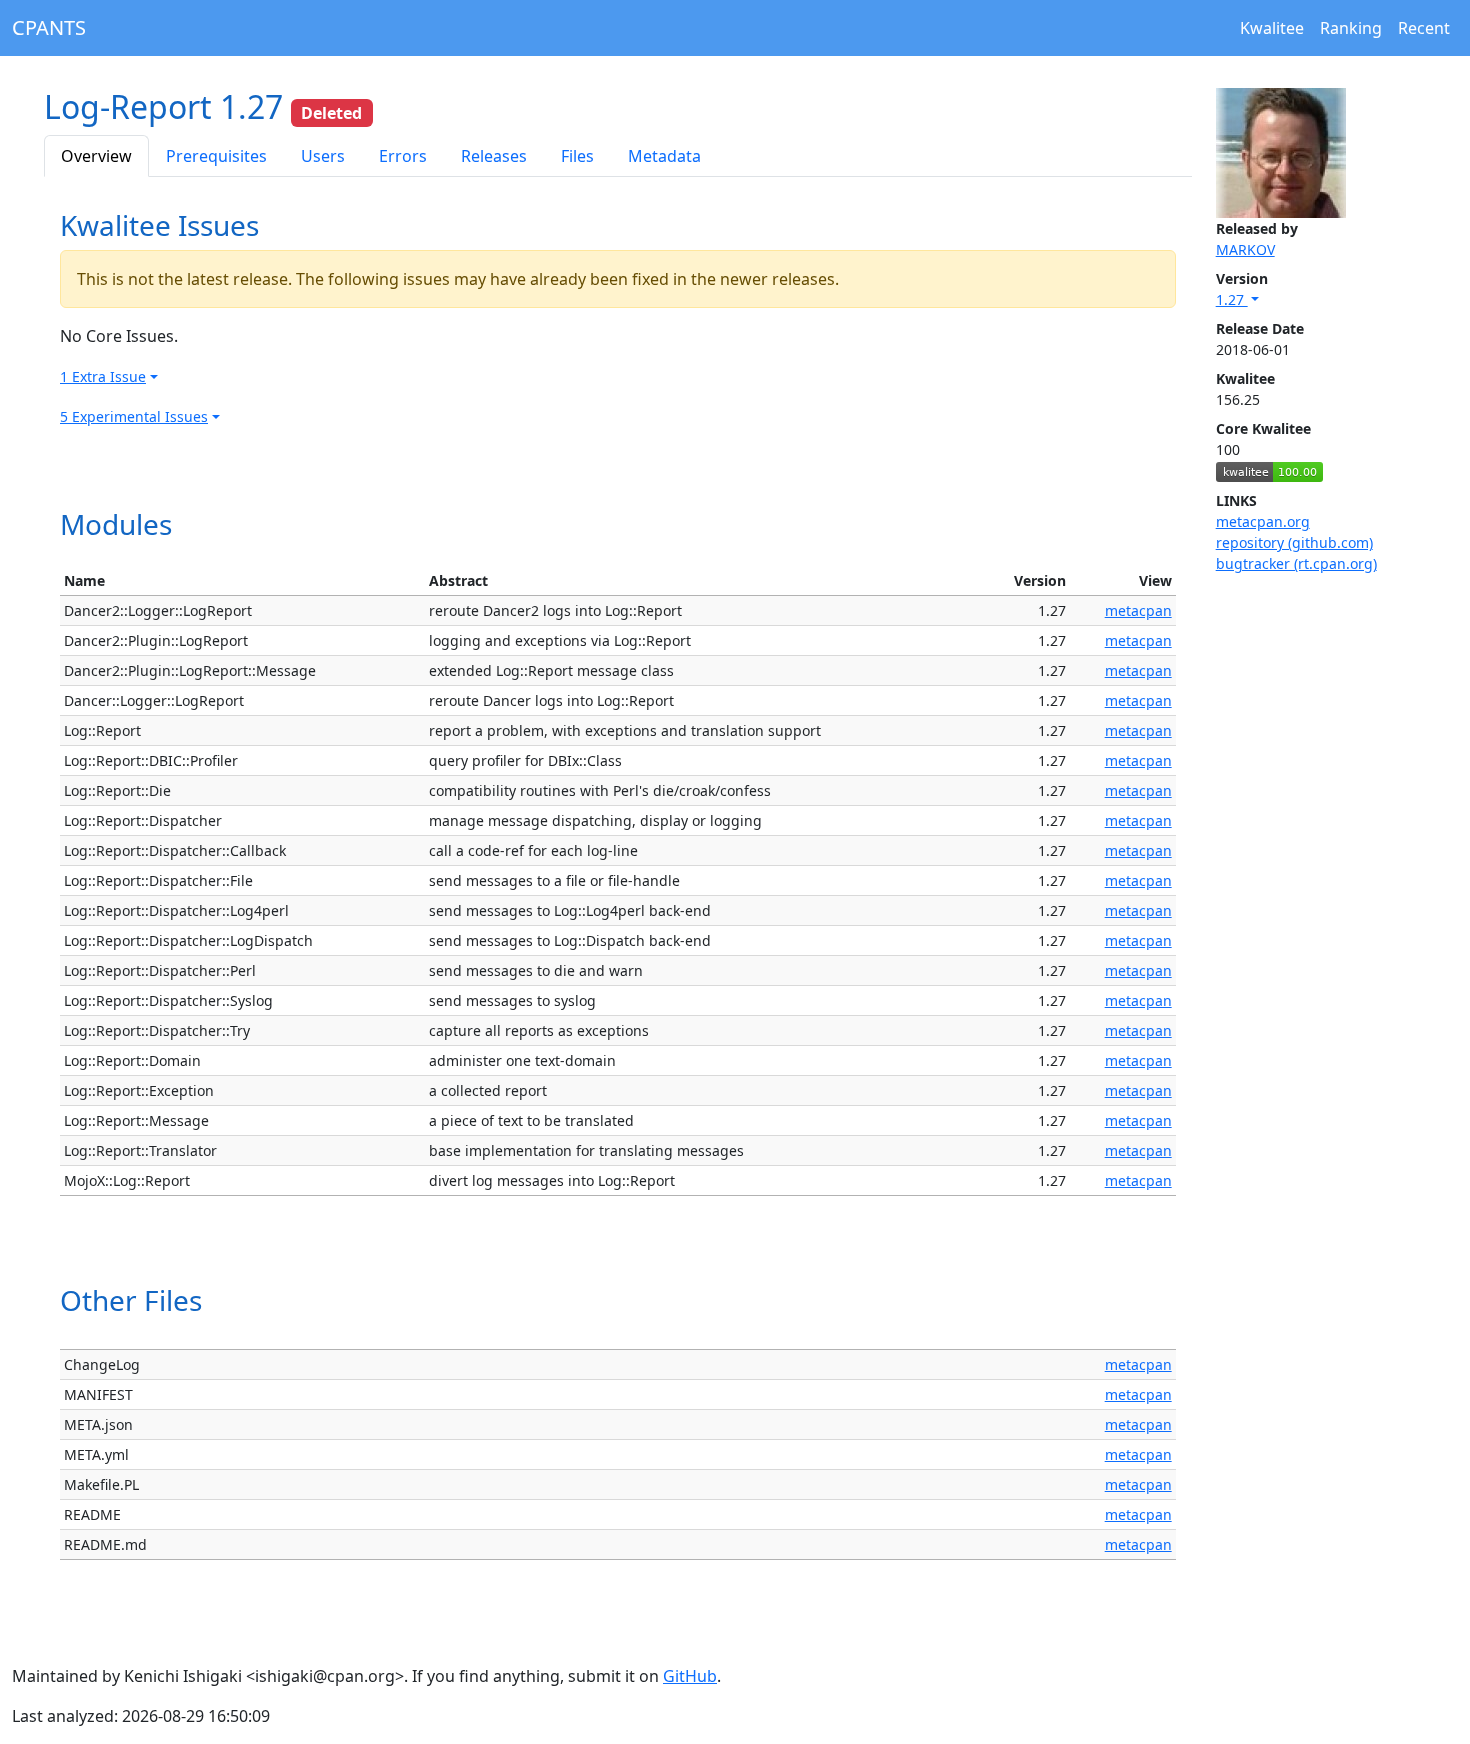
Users (323, 156)
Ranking (1351, 28)
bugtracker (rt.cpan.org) (1296, 563)
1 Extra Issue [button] (103, 376)
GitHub (690, 1676)
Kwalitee (1272, 28)
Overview (96, 156)
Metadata (664, 156)
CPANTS (49, 27)
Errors (403, 156)
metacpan (1138, 610)
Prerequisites (216, 156)
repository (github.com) (1294, 542)
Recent (1424, 28)
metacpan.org (1263, 521)
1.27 (1232, 299)
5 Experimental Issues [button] (134, 416)
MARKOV (1245, 249)
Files (577, 156)
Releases (494, 156)
